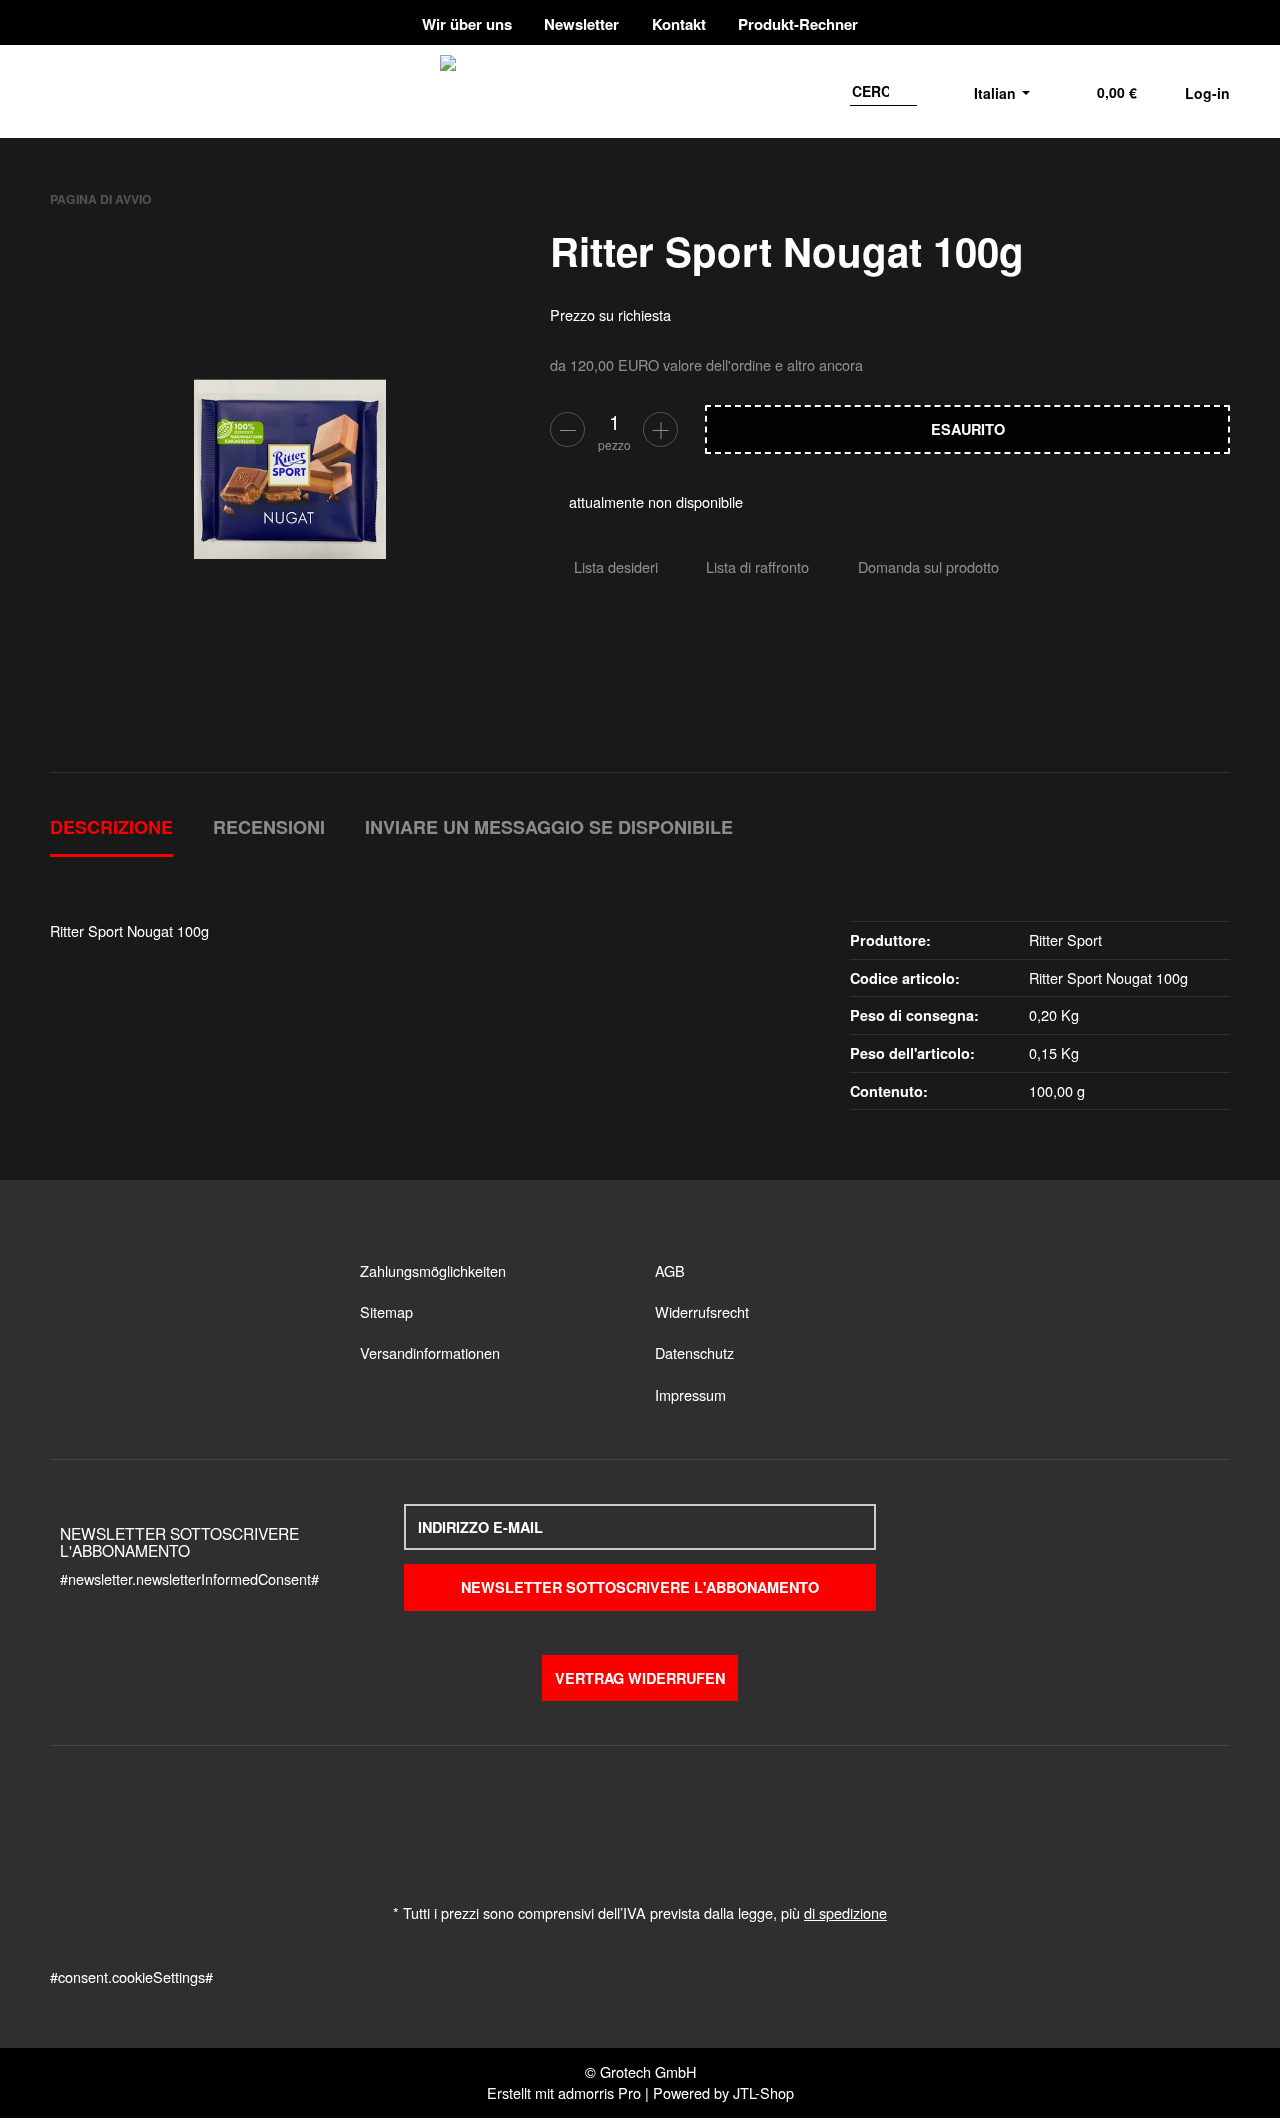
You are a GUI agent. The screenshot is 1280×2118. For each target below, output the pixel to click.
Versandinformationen (430, 1352)
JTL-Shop (763, 2092)
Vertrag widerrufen (640, 1678)
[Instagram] (1216, 22)
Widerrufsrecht (702, 1311)
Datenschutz (694, 1352)
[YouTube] (1183, 22)
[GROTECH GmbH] (679, 91)
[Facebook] (1144, 22)
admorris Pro (599, 2092)
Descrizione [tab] (111, 827)
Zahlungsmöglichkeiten (433, 1270)
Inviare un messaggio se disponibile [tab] (549, 827)
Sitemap (386, 1311)
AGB (670, 1270)
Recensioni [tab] (269, 827)
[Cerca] (904, 91)
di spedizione (845, 1912)
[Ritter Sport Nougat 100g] (290, 469)
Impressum (690, 1394)
